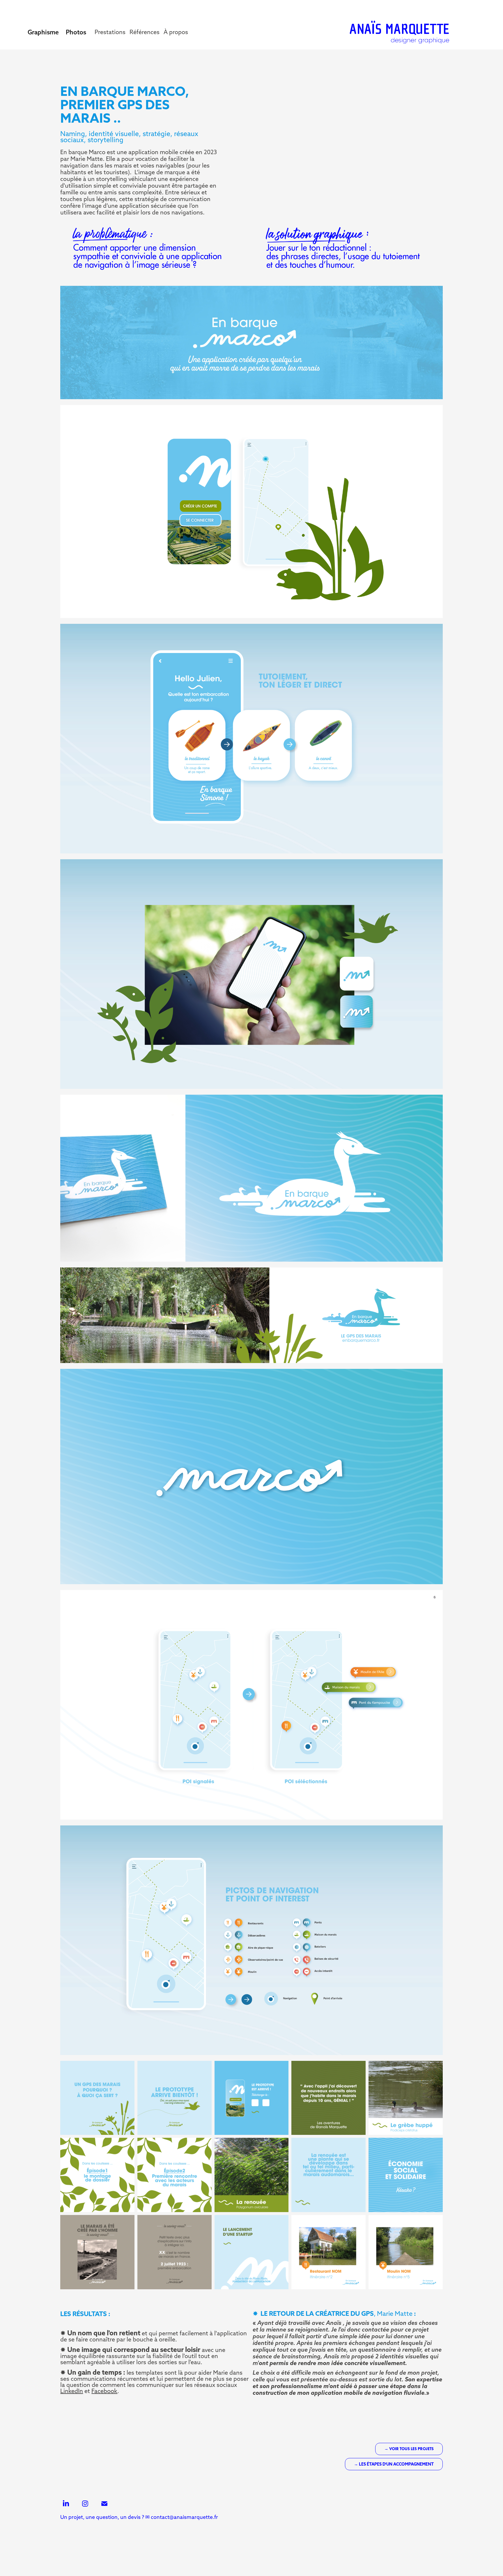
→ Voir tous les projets (409, 2449)
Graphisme (43, 32)
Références (145, 32)
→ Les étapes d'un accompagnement (394, 2464)
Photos (76, 32)
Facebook (104, 2391)
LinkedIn (72, 2391)
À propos (176, 32)
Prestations (110, 32)
